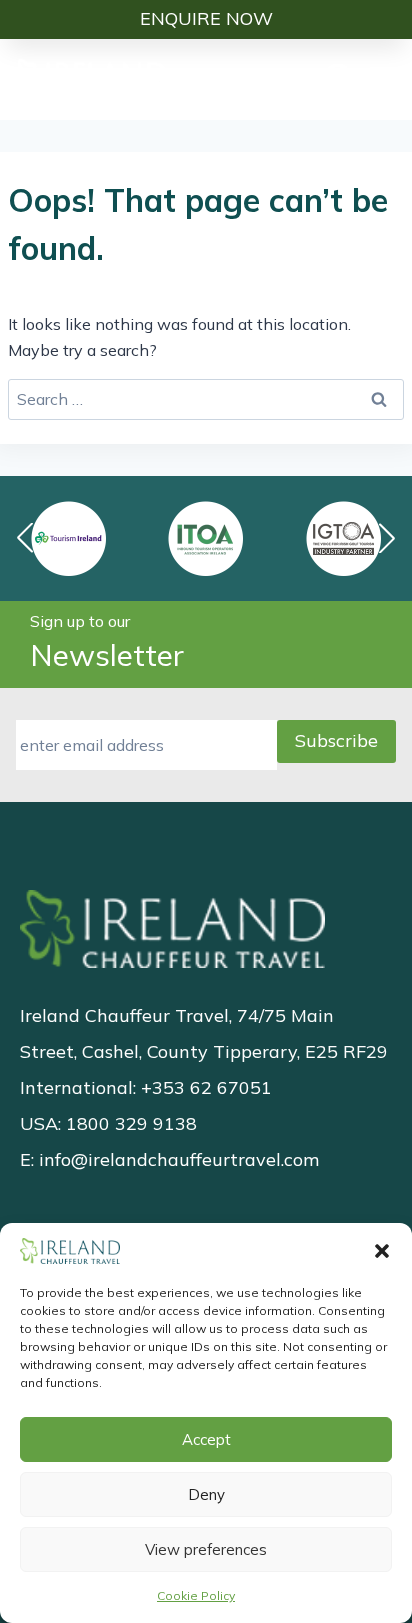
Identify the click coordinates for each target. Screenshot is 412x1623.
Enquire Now (206, 18)
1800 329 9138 (131, 1123)
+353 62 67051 (206, 1087)
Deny (206, 1494)
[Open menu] (385, 79)
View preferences (206, 1549)
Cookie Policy (196, 1595)
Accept (206, 1439)
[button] (382, 1251)
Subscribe (336, 740)
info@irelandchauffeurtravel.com (179, 1159)
